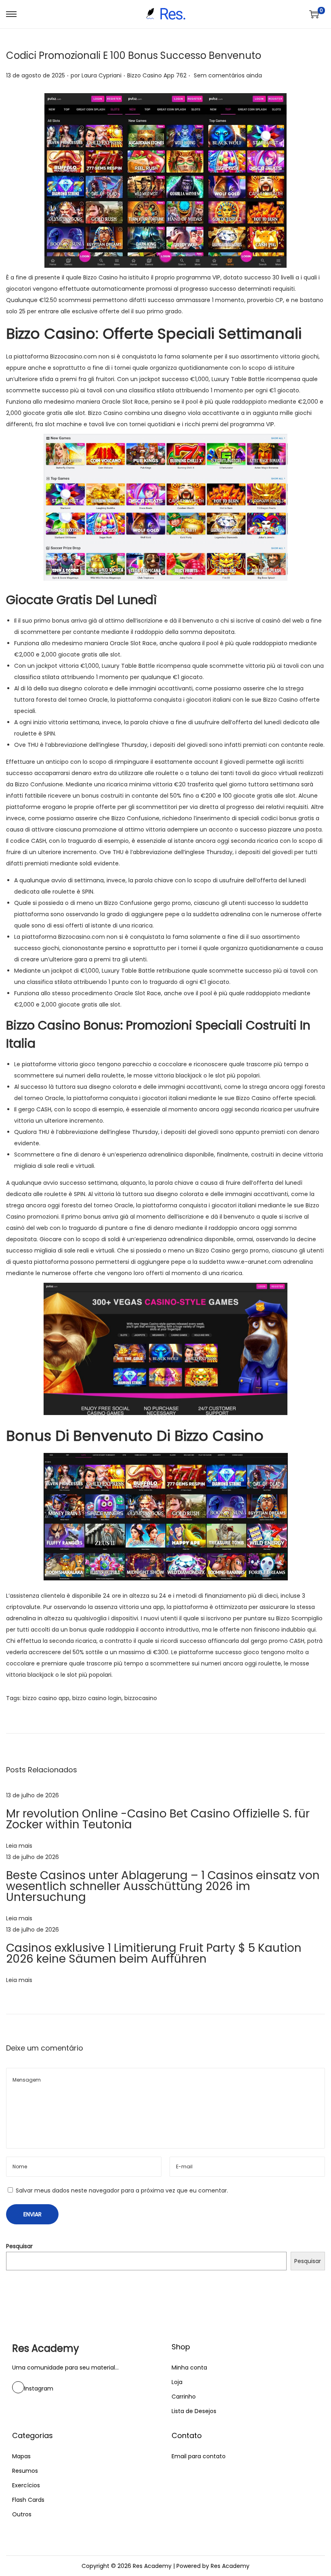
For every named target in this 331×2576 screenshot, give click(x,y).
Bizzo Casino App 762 (157, 75)
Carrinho (184, 2397)
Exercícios (26, 2485)
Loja (177, 2382)
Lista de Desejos (194, 2411)
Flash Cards (28, 2500)
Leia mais (19, 1846)
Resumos (25, 2471)
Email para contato (199, 2456)
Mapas (21, 2456)
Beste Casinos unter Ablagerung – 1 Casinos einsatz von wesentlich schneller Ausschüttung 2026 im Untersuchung (163, 1886)
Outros (22, 2514)
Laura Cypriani (102, 75)
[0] (314, 14)
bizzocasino (141, 1698)
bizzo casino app (46, 1698)
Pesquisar (19, 2246)
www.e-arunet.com (254, 1262)
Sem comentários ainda (228, 75)
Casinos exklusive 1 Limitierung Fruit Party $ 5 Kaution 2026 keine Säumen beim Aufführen (154, 1953)
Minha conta (189, 2368)
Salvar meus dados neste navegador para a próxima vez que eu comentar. (122, 2190)
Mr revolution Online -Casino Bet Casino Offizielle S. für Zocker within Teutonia (158, 1819)
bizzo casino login (97, 1698)
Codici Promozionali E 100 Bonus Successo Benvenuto (134, 55)
